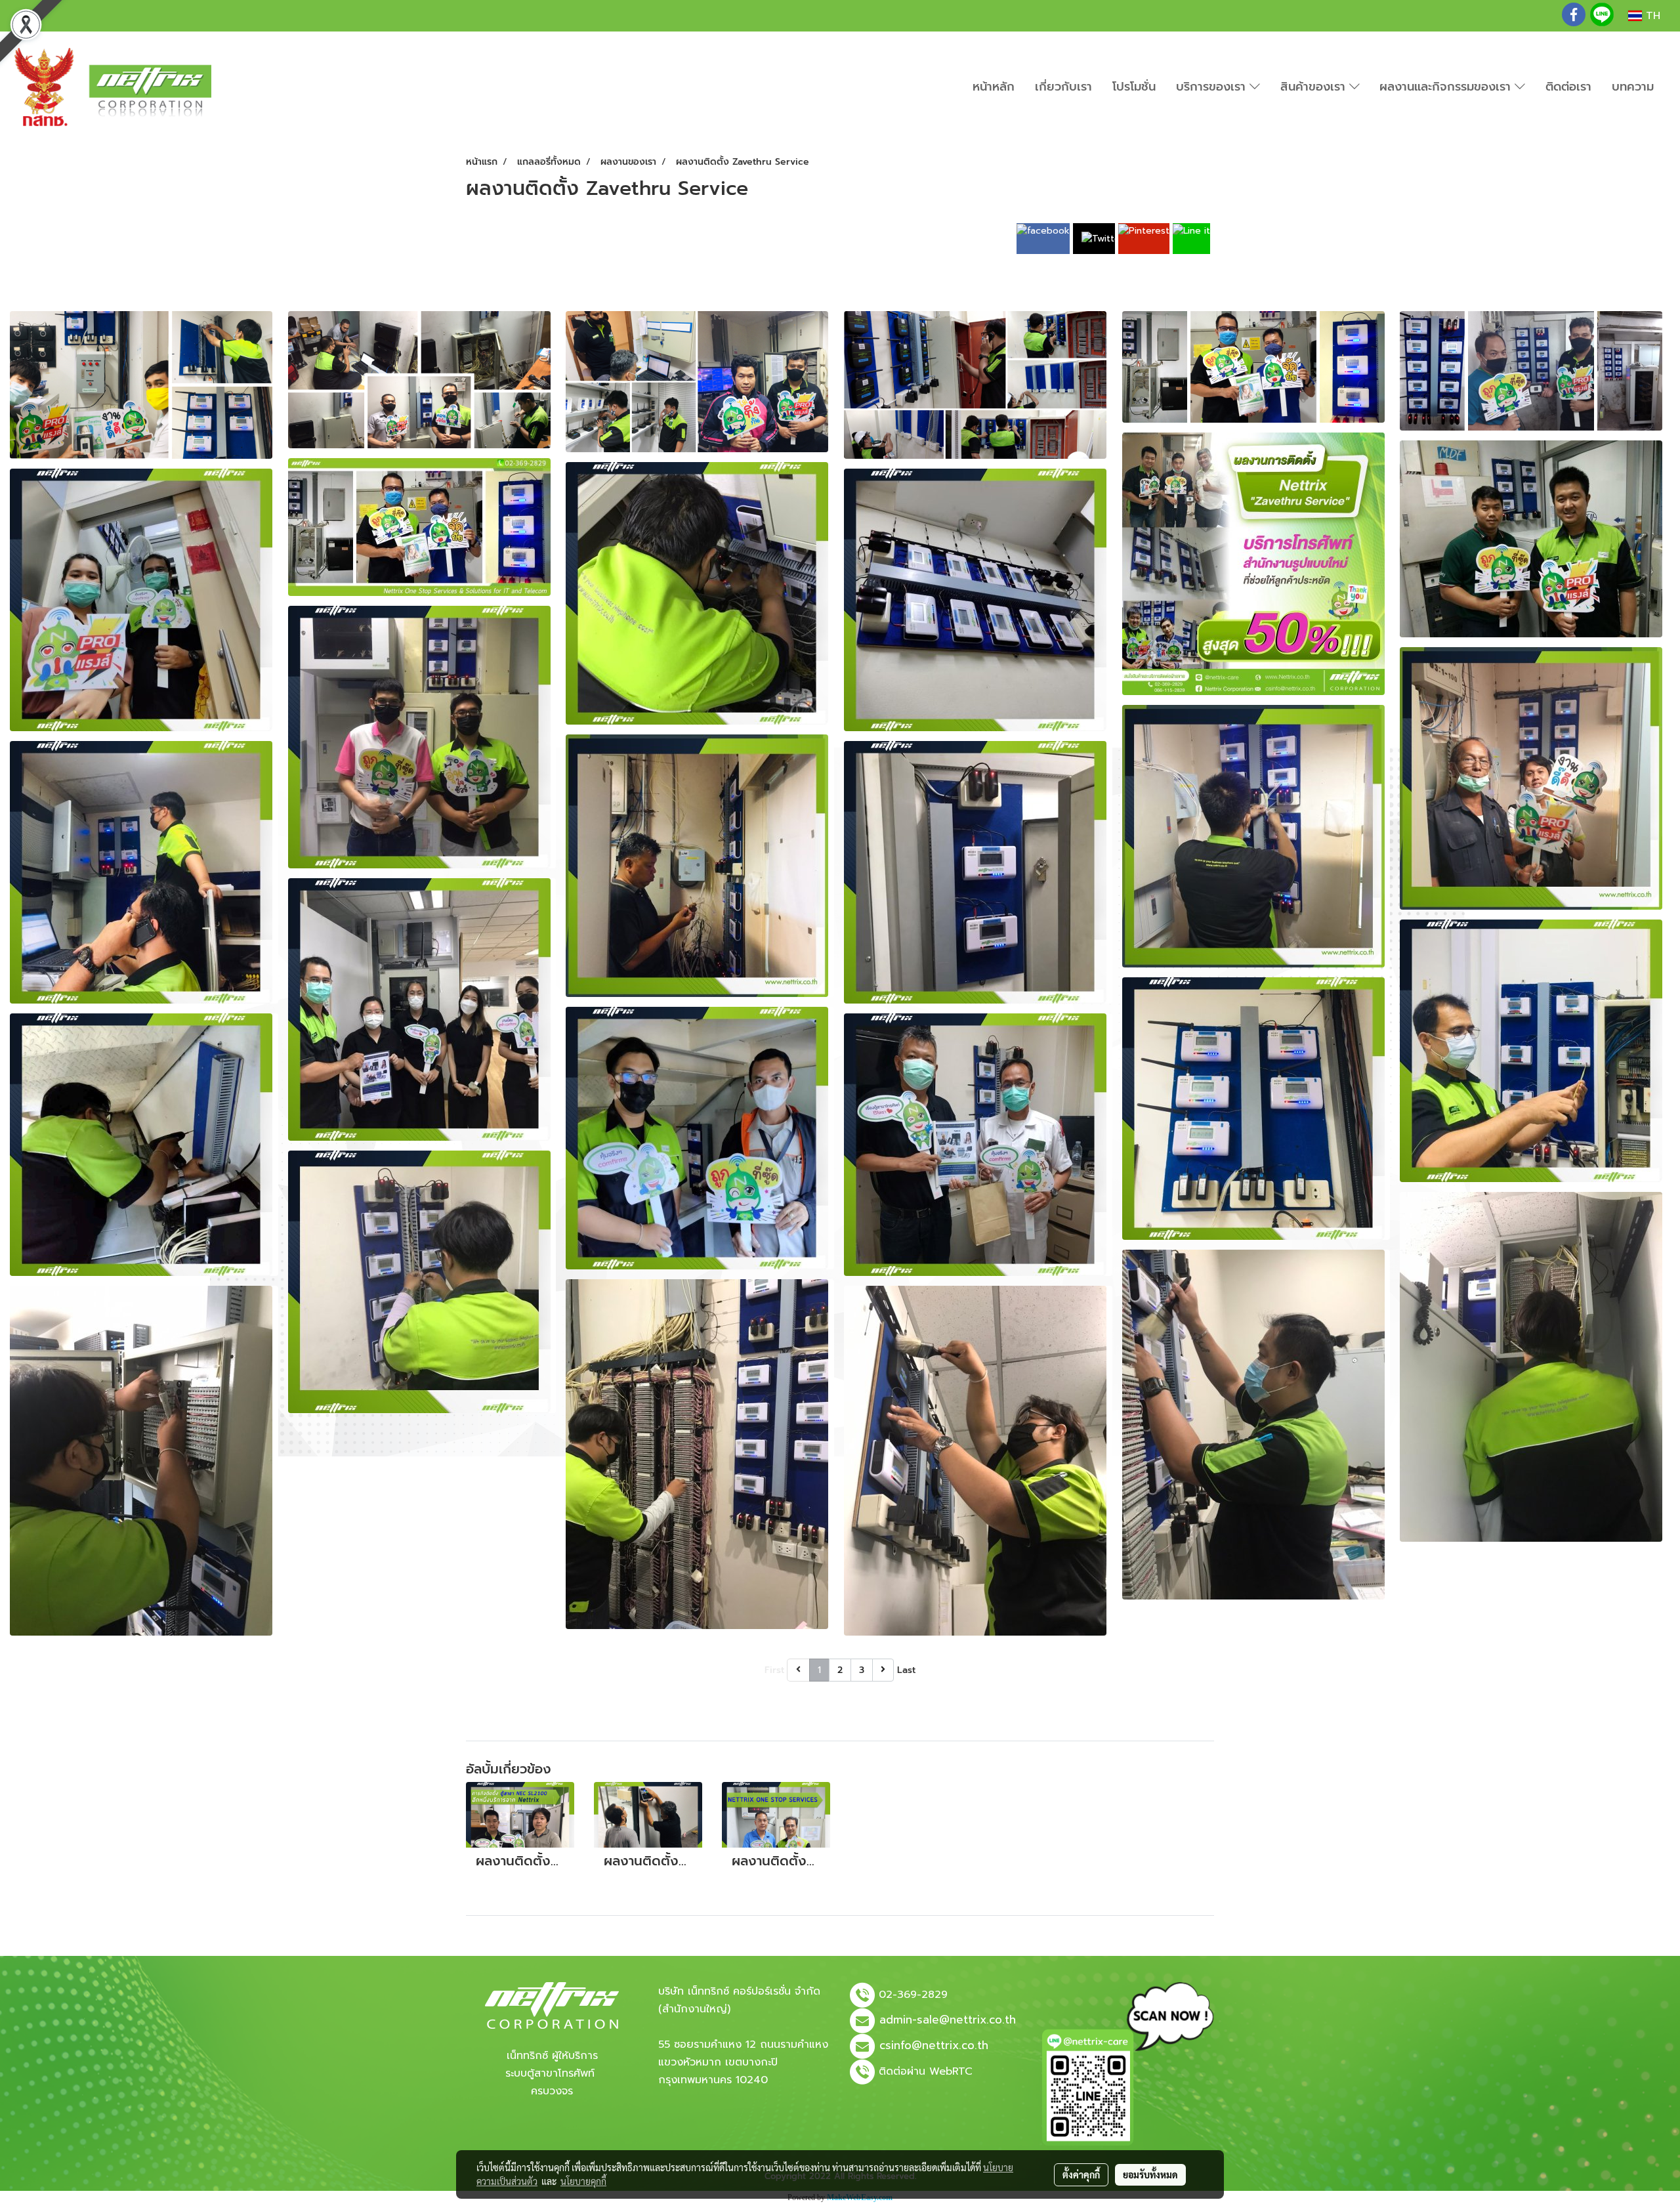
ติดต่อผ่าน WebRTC (926, 2071)
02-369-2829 (913, 1995)
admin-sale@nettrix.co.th (948, 2020)
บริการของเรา (1213, 87)
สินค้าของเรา (1315, 87)
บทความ (1633, 87)
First (774, 1670)
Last (906, 1670)
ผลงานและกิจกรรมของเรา (1447, 87)
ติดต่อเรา (1568, 87)
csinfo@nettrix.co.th (934, 2045)
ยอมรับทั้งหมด (1150, 2174)
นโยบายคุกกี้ (583, 2181)
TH (1651, 16)
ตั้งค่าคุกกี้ (1081, 2174)
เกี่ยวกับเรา (1063, 87)
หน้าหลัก (994, 87)
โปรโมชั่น (1134, 87)
